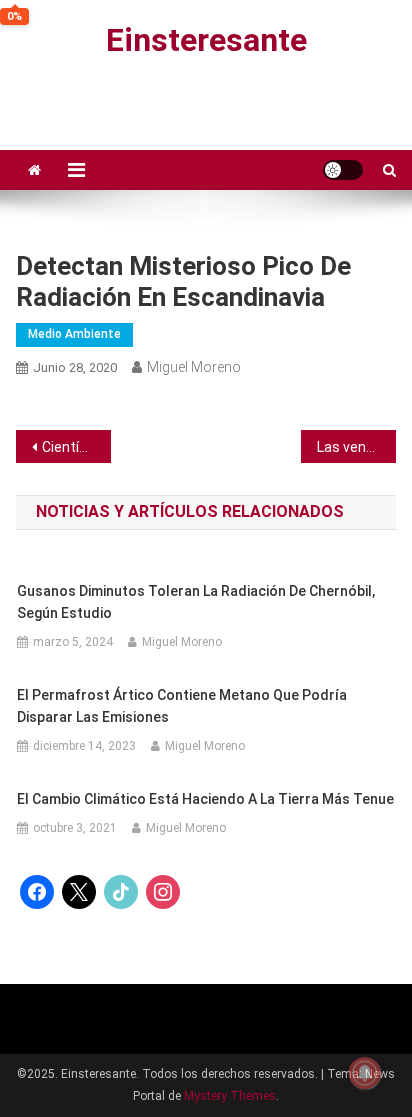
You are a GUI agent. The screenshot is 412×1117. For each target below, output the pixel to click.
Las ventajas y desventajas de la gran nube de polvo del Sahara (356, 447)
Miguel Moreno (194, 367)
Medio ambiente (74, 334)
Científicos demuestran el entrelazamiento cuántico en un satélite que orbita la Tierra (76, 447)
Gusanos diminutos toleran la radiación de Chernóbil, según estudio (196, 602)
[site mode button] (343, 170)
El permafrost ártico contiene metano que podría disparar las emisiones (182, 706)
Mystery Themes (230, 1096)
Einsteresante (206, 40)
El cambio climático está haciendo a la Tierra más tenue (205, 799)
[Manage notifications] (365, 1073)
